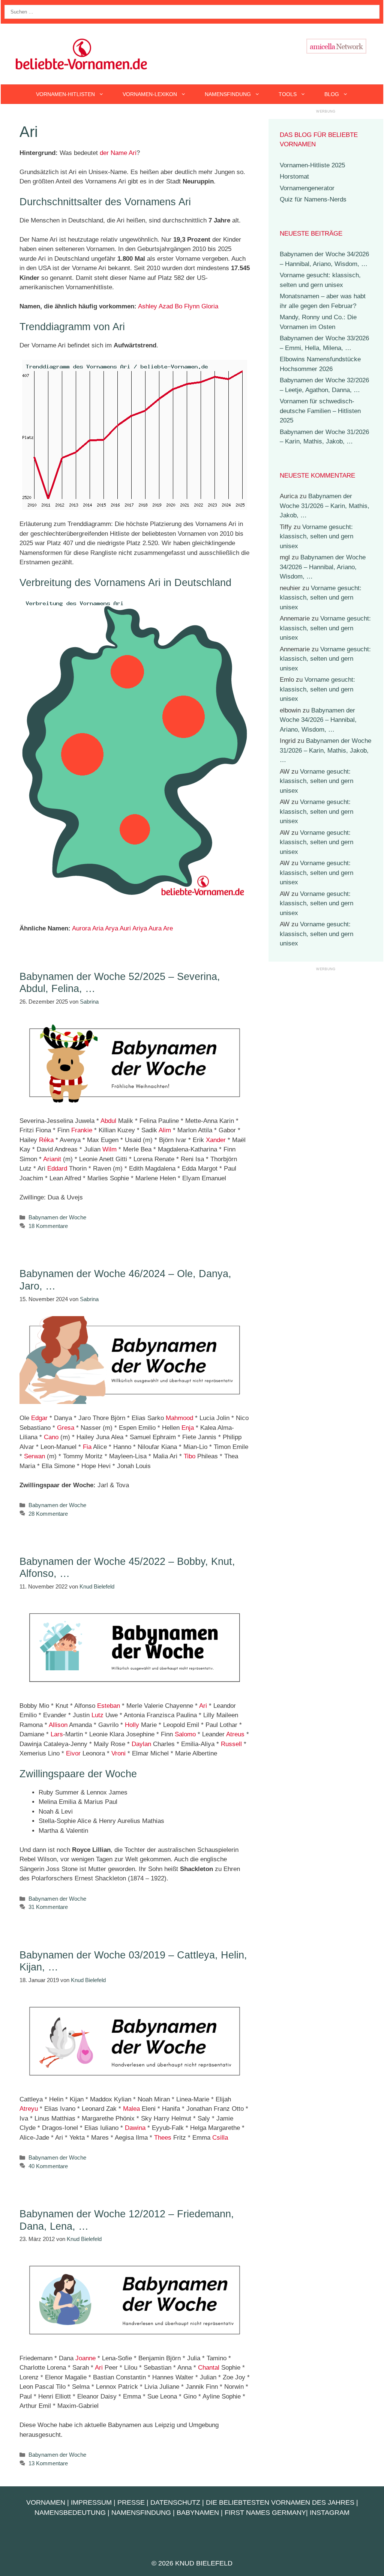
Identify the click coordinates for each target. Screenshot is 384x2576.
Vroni (118, 1753)
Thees (163, 2138)
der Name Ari (118, 153)
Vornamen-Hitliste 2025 (312, 165)
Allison (58, 1725)
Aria (98, 928)
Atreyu (29, 2109)
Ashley (148, 306)
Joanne (85, 2358)
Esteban (109, 1706)
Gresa (66, 1428)
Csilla (220, 2138)
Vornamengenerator (307, 188)
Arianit (52, 1159)
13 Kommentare (48, 2463)
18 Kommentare (48, 1226)
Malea (131, 2109)
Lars (57, 1734)
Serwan (34, 1456)
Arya (112, 928)
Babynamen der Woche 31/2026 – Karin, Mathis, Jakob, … (325, 506)
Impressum (91, 2502)
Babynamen (198, 2513)
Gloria (210, 306)
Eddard (57, 1169)
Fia (87, 1447)
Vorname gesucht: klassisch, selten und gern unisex (316, 537)
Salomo (185, 1734)
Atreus (235, 1734)
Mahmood (179, 1418)
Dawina (135, 2128)
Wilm (109, 1149)
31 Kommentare (48, 1907)
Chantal (209, 2368)
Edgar (39, 1418)
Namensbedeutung (70, 2513)
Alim (165, 1130)
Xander (216, 1140)
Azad (166, 306)
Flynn (192, 306)
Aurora (81, 928)
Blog (332, 94)
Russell (231, 1744)
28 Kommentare (48, 1514)
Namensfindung (228, 94)
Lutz (97, 1715)
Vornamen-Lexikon (150, 94)
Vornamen (46, 2502)
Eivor (73, 1753)
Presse (131, 2502)
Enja (188, 1428)
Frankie (82, 1130)
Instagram (330, 2513)
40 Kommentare (48, 2166)
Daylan (141, 1744)
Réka (46, 1140)
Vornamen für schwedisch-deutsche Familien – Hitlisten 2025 (320, 411)
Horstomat (294, 177)
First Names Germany (265, 2513)
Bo (178, 306)
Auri (125, 928)
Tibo (190, 1456)
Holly (132, 1725)
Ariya (140, 928)
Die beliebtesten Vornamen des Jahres (280, 2502)
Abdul (108, 1121)
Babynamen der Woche (57, 1217)
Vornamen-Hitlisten (65, 94)
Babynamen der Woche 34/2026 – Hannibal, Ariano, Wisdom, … (323, 567)
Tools (288, 94)
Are (168, 928)
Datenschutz (175, 2502)
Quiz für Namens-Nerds (313, 199)
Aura (155, 928)
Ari (203, 1706)
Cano (51, 1437)
